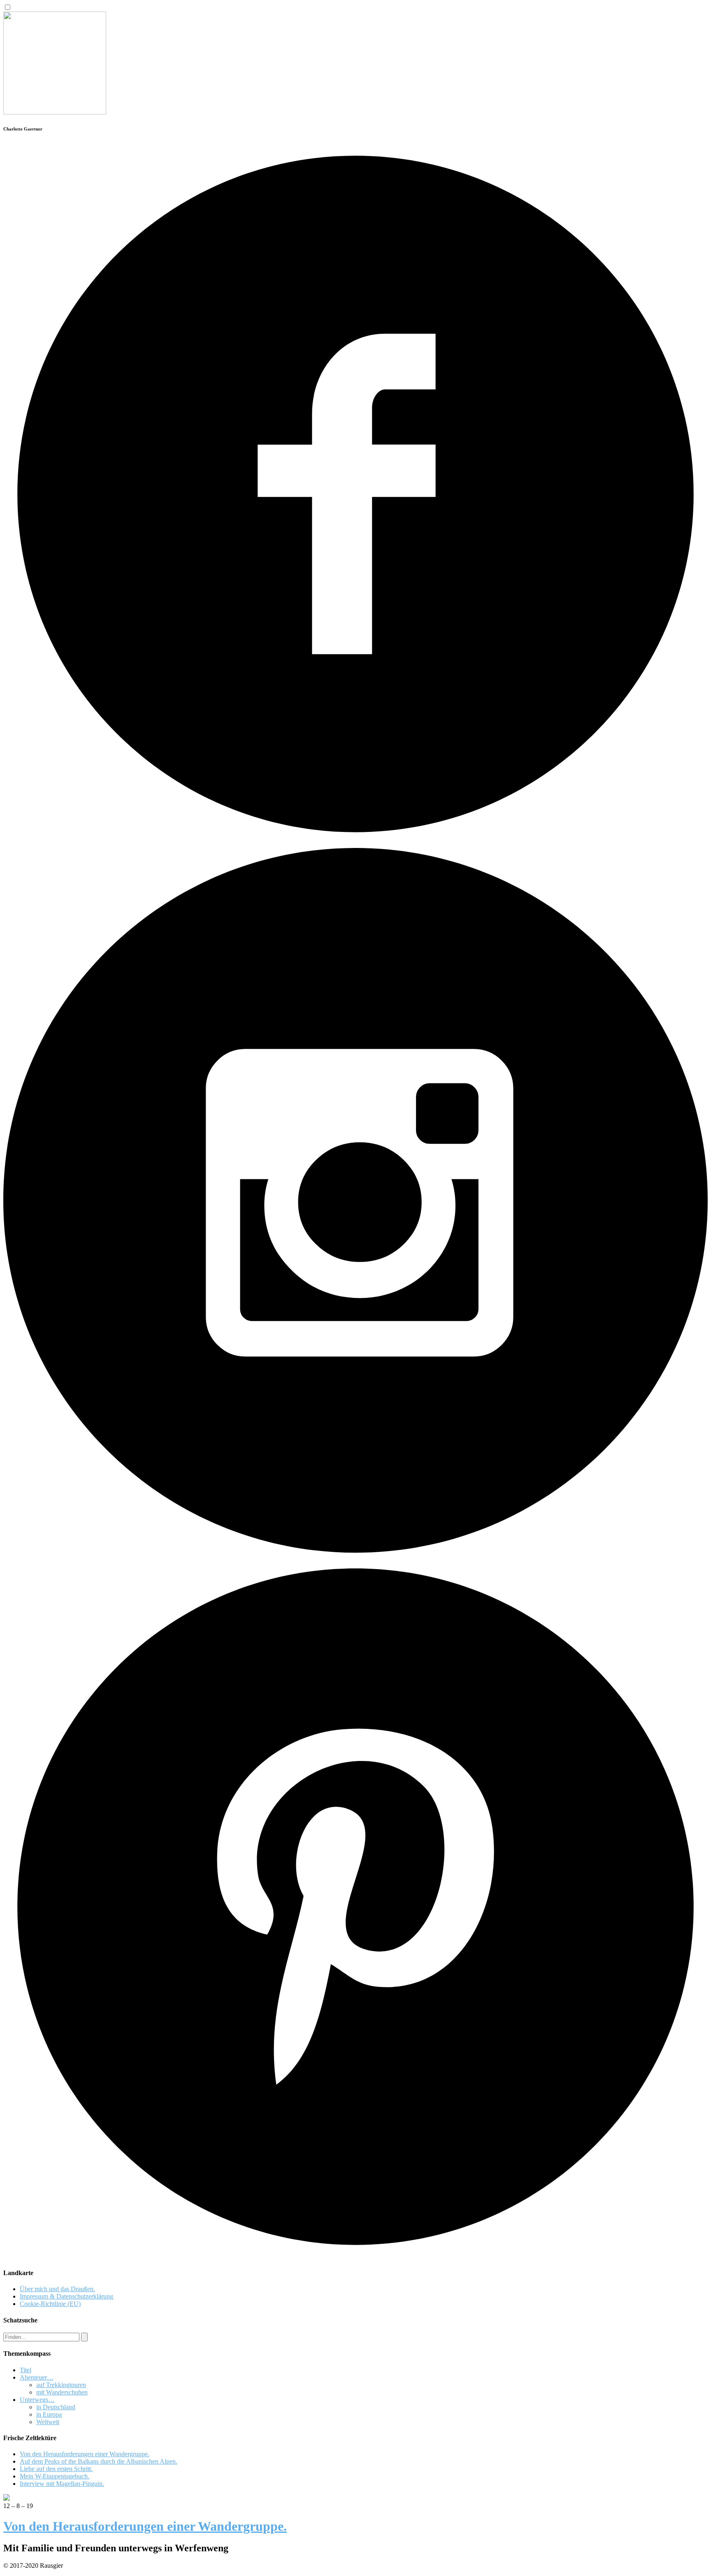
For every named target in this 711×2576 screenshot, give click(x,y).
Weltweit (48, 2422)
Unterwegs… (37, 2400)
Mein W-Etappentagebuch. (55, 2476)
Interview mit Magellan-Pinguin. (62, 2484)
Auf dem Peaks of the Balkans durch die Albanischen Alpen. (99, 2461)
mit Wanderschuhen (62, 2392)
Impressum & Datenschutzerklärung (66, 2296)
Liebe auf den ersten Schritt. (56, 2469)
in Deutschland (56, 2407)
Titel (26, 2370)
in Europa (49, 2414)
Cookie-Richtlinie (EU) (50, 2304)
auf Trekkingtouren (61, 2385)
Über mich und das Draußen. (57, 2289)
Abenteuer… (37, 2377)
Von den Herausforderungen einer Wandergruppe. (85, 2454)
